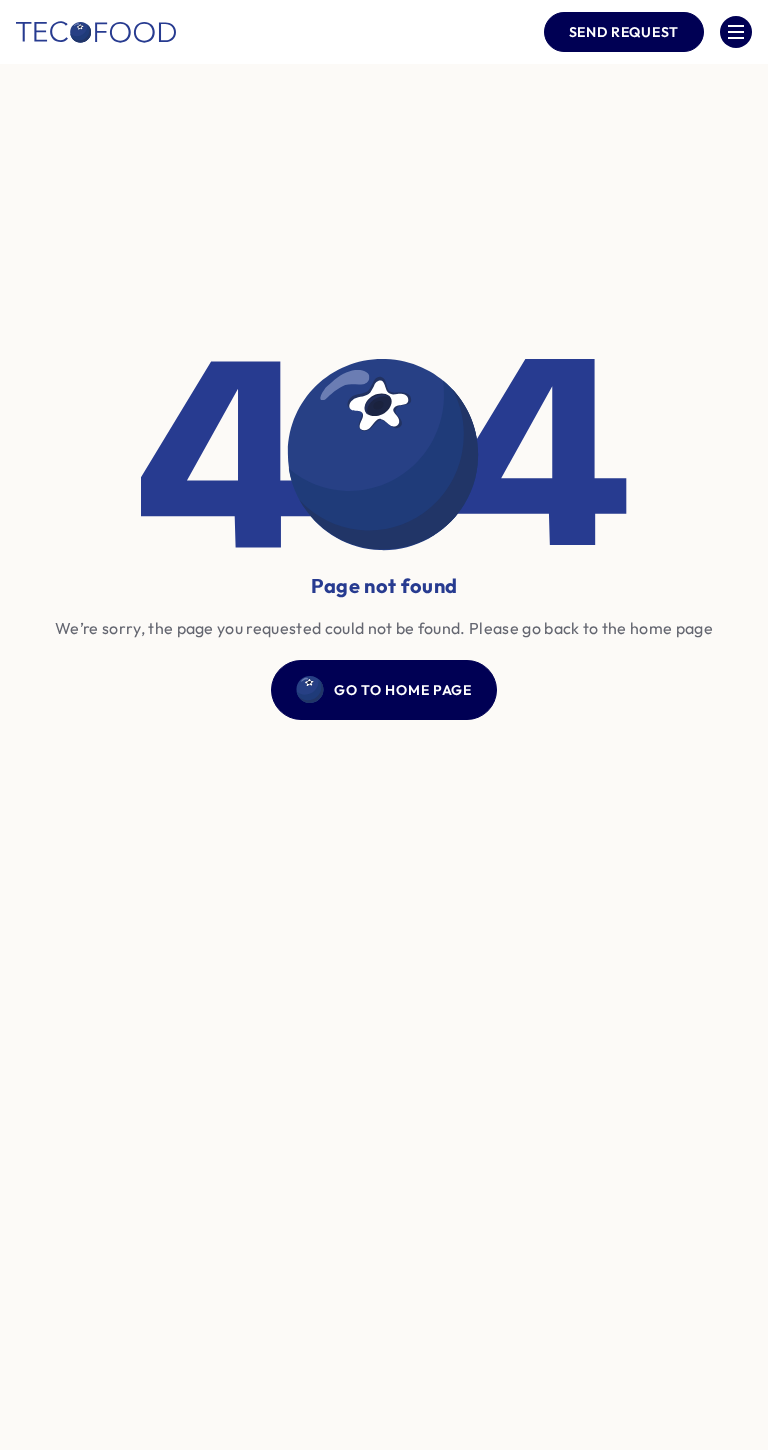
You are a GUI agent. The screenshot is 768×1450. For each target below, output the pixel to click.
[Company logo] (96, 32)
